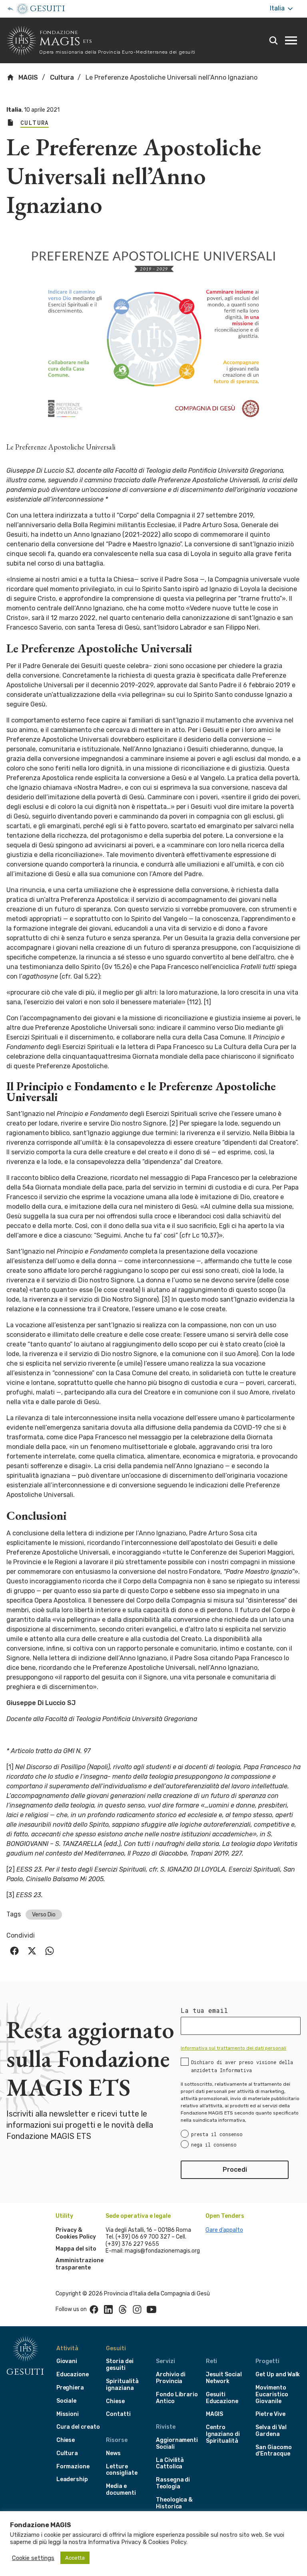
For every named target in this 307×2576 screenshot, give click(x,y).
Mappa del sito (76, 2249)
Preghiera (70, 2388)
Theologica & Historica (174, 2503)
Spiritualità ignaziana (122, 2385)
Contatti (118, 2414)
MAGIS (27, 77)
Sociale (67, 2401)
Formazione (73, 2467)
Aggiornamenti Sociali (177, 2444)
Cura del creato (78, 2427)
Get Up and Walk (278, 2374)
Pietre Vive (270, 2414)
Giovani (67, 2361)
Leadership (72, 2479)
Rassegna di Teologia (173, 2483)
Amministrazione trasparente (80, 2264)
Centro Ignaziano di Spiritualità (223, 2434)
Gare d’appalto (224, 2230)
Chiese (66, 2440)
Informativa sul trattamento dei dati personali (233, 2048)
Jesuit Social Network (224, 2378)
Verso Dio (44, 1915)
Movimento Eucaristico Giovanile (272, 2394)
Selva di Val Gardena (271, 2431)
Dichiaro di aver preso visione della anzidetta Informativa (242, 2066)
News (113, 2453)
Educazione (73, 2374)
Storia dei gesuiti (120, 2365)
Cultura (62, 77)
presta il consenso (217, 2134)
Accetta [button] (75, 2558)
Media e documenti (121, 2490)
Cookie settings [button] (33, 2558)
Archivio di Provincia (171, 2378)
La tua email (204, 2010)
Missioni (68, 2414)
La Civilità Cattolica (170, 2464)
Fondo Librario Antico (177, 2398)
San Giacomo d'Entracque (273, 2451)
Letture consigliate (122, 2470)
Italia (278, 8)
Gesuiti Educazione (222, 2398)
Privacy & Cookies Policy (76, 2234)
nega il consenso (214, 2145)
